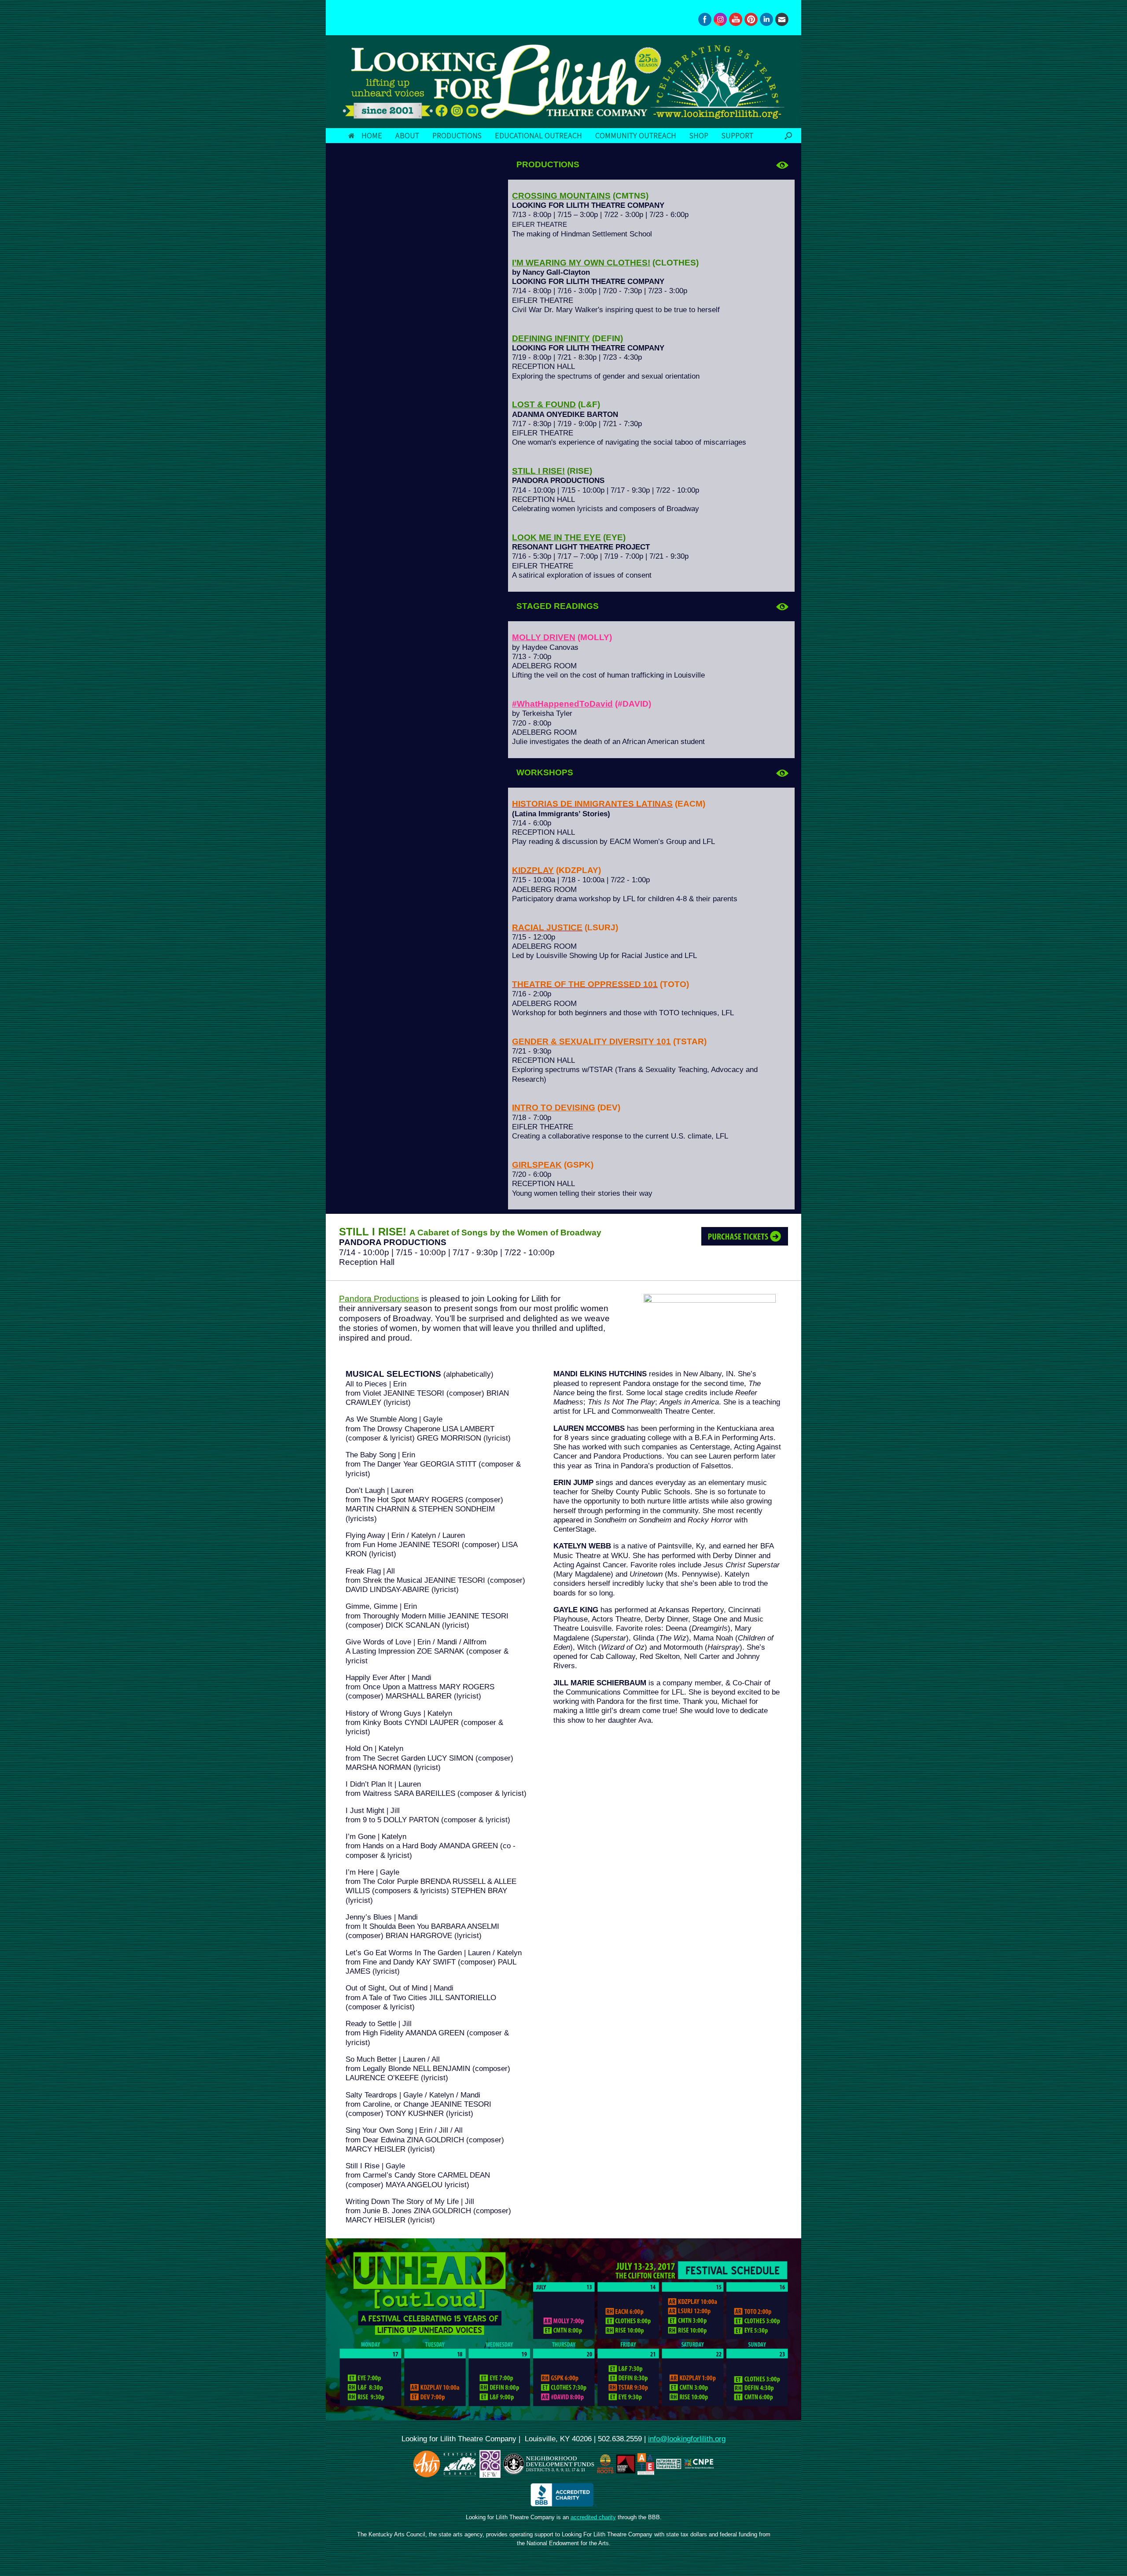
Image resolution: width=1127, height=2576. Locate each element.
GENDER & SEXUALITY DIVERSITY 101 (591, 1041)
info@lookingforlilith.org (687, 2439)
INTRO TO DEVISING (554, 1107)
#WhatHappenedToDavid (562, 704)
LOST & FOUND (544, 404)
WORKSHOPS (545, 772)
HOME (372, 135)
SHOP (699, 135)
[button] (788, 136)
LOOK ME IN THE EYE (556, 537)
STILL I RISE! (538, 471)
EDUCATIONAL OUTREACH (538, 135)
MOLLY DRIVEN (544, 637)
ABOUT (407, 135)
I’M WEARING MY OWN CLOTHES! (581, 263)
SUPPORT (737, 135)
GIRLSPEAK (537, 1165)
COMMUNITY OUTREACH (636, 135)
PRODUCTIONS (457, 135)
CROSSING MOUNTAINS (561, 196)
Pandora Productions (379, 1299)
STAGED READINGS (558, 606)
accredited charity (593, 2517)
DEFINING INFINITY (551, 338)
